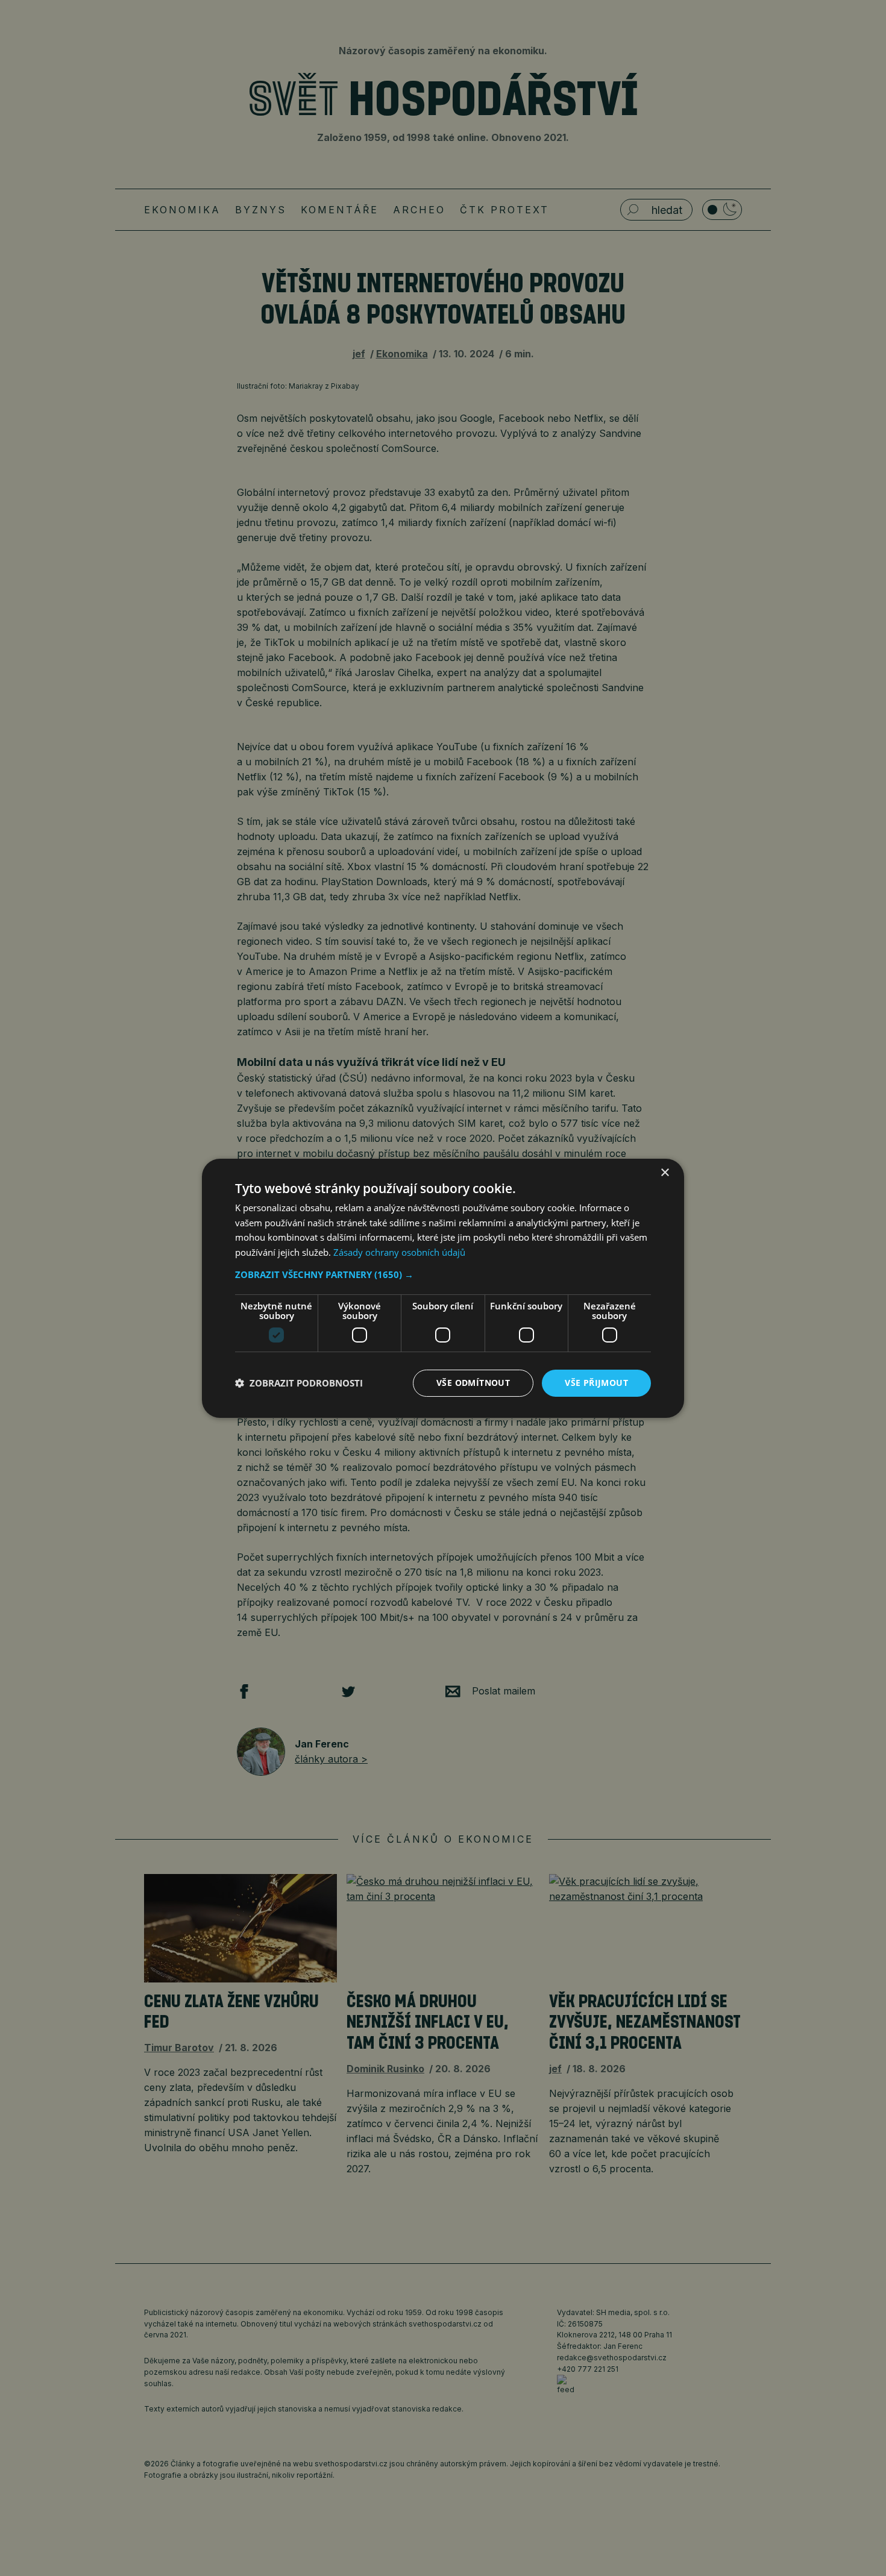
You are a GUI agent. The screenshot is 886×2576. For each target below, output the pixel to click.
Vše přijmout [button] (596, 1383)
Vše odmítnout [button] (473, 1383)
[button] (443, 1274)
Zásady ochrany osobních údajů (399, 1252)
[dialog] (443, 1288)
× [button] (664, 1172)
